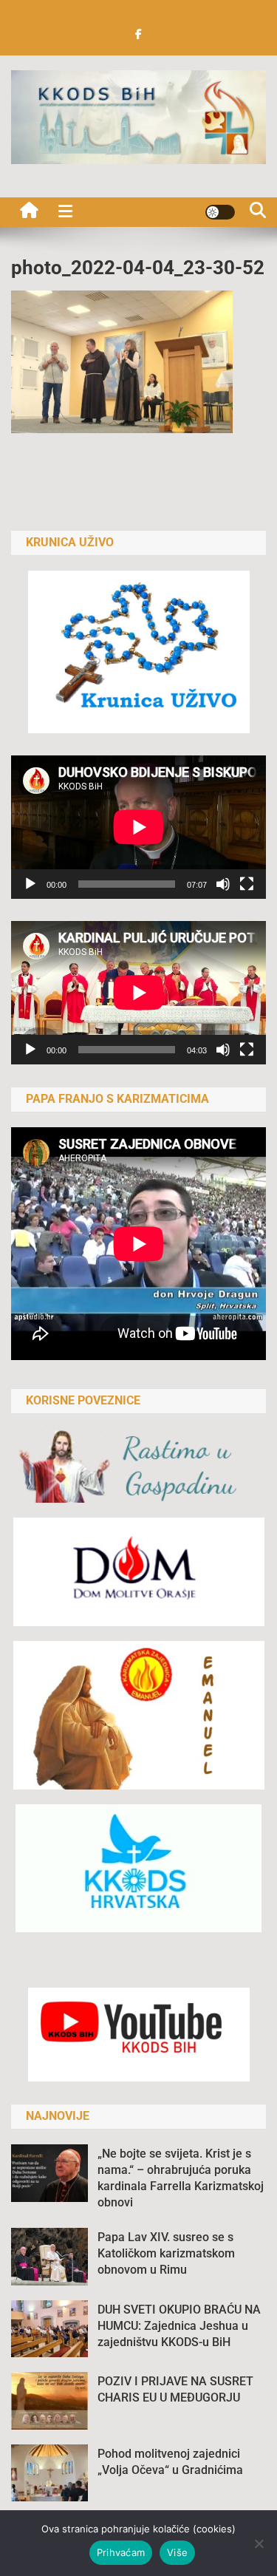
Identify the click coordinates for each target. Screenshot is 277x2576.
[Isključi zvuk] (223, 884)
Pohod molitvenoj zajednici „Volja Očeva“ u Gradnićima (170, 2462)
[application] (138, 827)
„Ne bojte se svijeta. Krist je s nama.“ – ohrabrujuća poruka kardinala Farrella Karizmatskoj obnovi (181, 2178)
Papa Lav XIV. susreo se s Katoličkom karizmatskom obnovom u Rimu (166, 2253)
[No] (259, 2543)
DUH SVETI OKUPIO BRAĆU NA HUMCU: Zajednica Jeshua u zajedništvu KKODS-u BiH (179, 2326)
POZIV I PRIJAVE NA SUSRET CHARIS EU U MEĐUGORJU (175, 2389)
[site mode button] (220, 212)
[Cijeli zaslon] (247, 884)
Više (177, 2552)
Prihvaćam (121, 2552)
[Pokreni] (30, 884)
